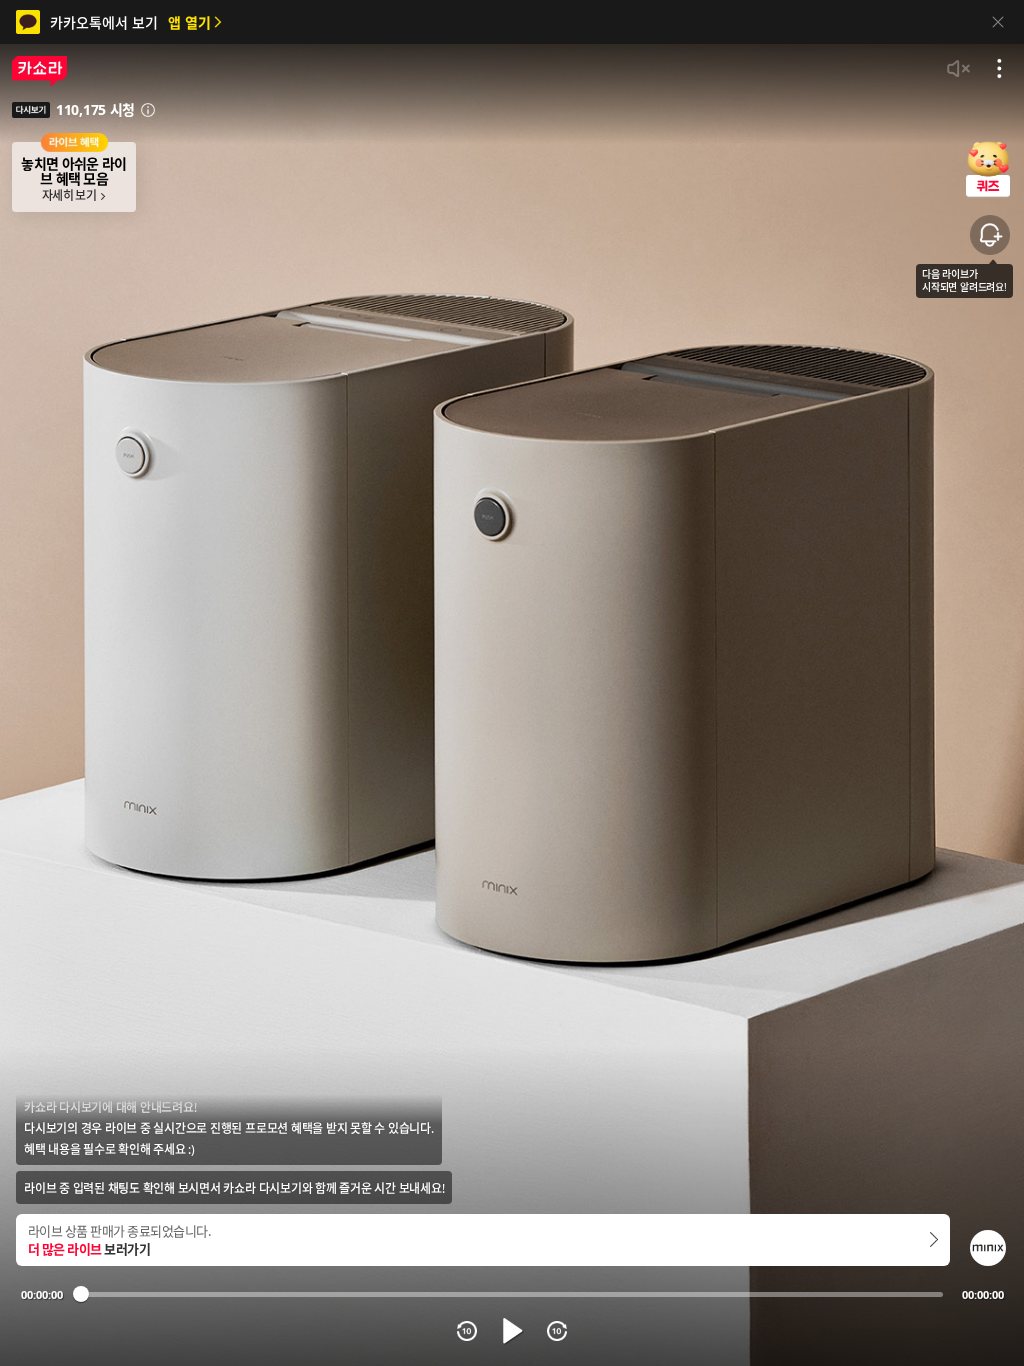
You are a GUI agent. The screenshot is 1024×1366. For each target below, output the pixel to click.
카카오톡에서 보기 (130, 22)
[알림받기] (990, 235)
